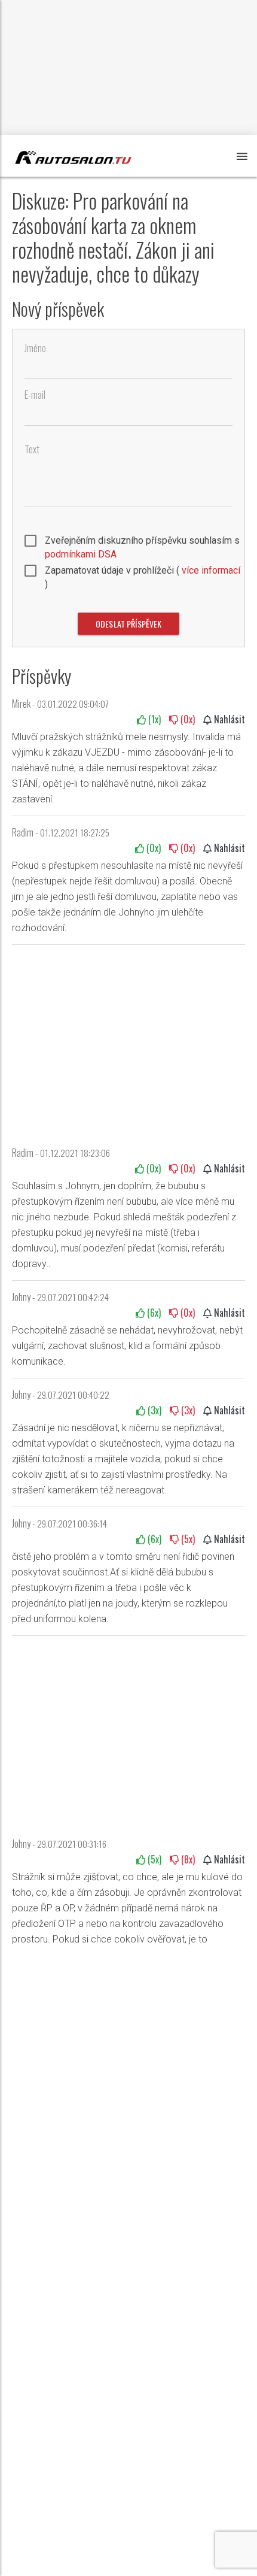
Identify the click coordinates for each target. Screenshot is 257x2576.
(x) (153, 719)
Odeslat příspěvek (128, 624)
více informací (210, 570)
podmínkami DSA (81, 554)
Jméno (35, 348)
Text (32, 449)
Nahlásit (228, 719)
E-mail (35, 395)
